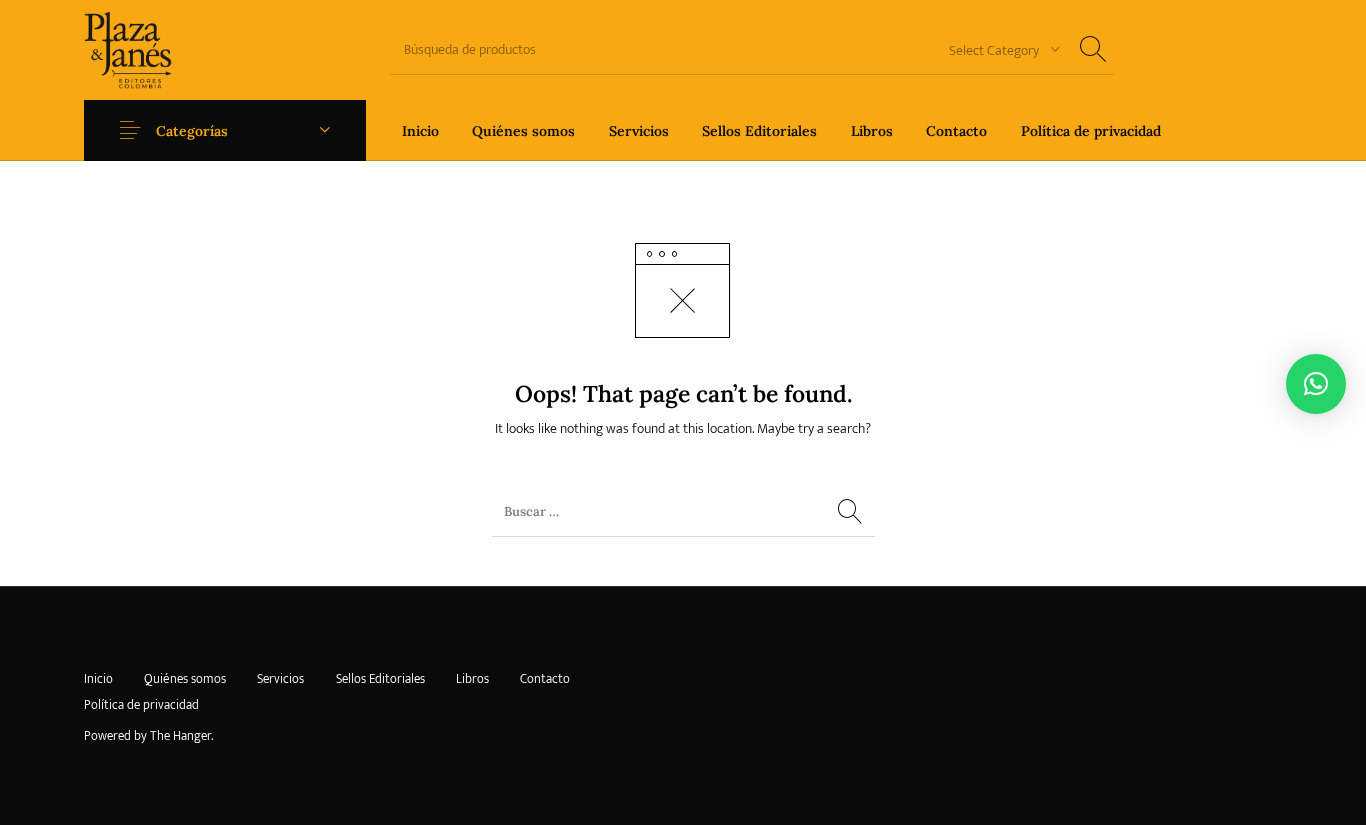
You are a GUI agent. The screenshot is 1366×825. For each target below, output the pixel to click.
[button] (1316, 384)
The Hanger (180, 736)
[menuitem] (420, 130)
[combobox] (997, 49)
